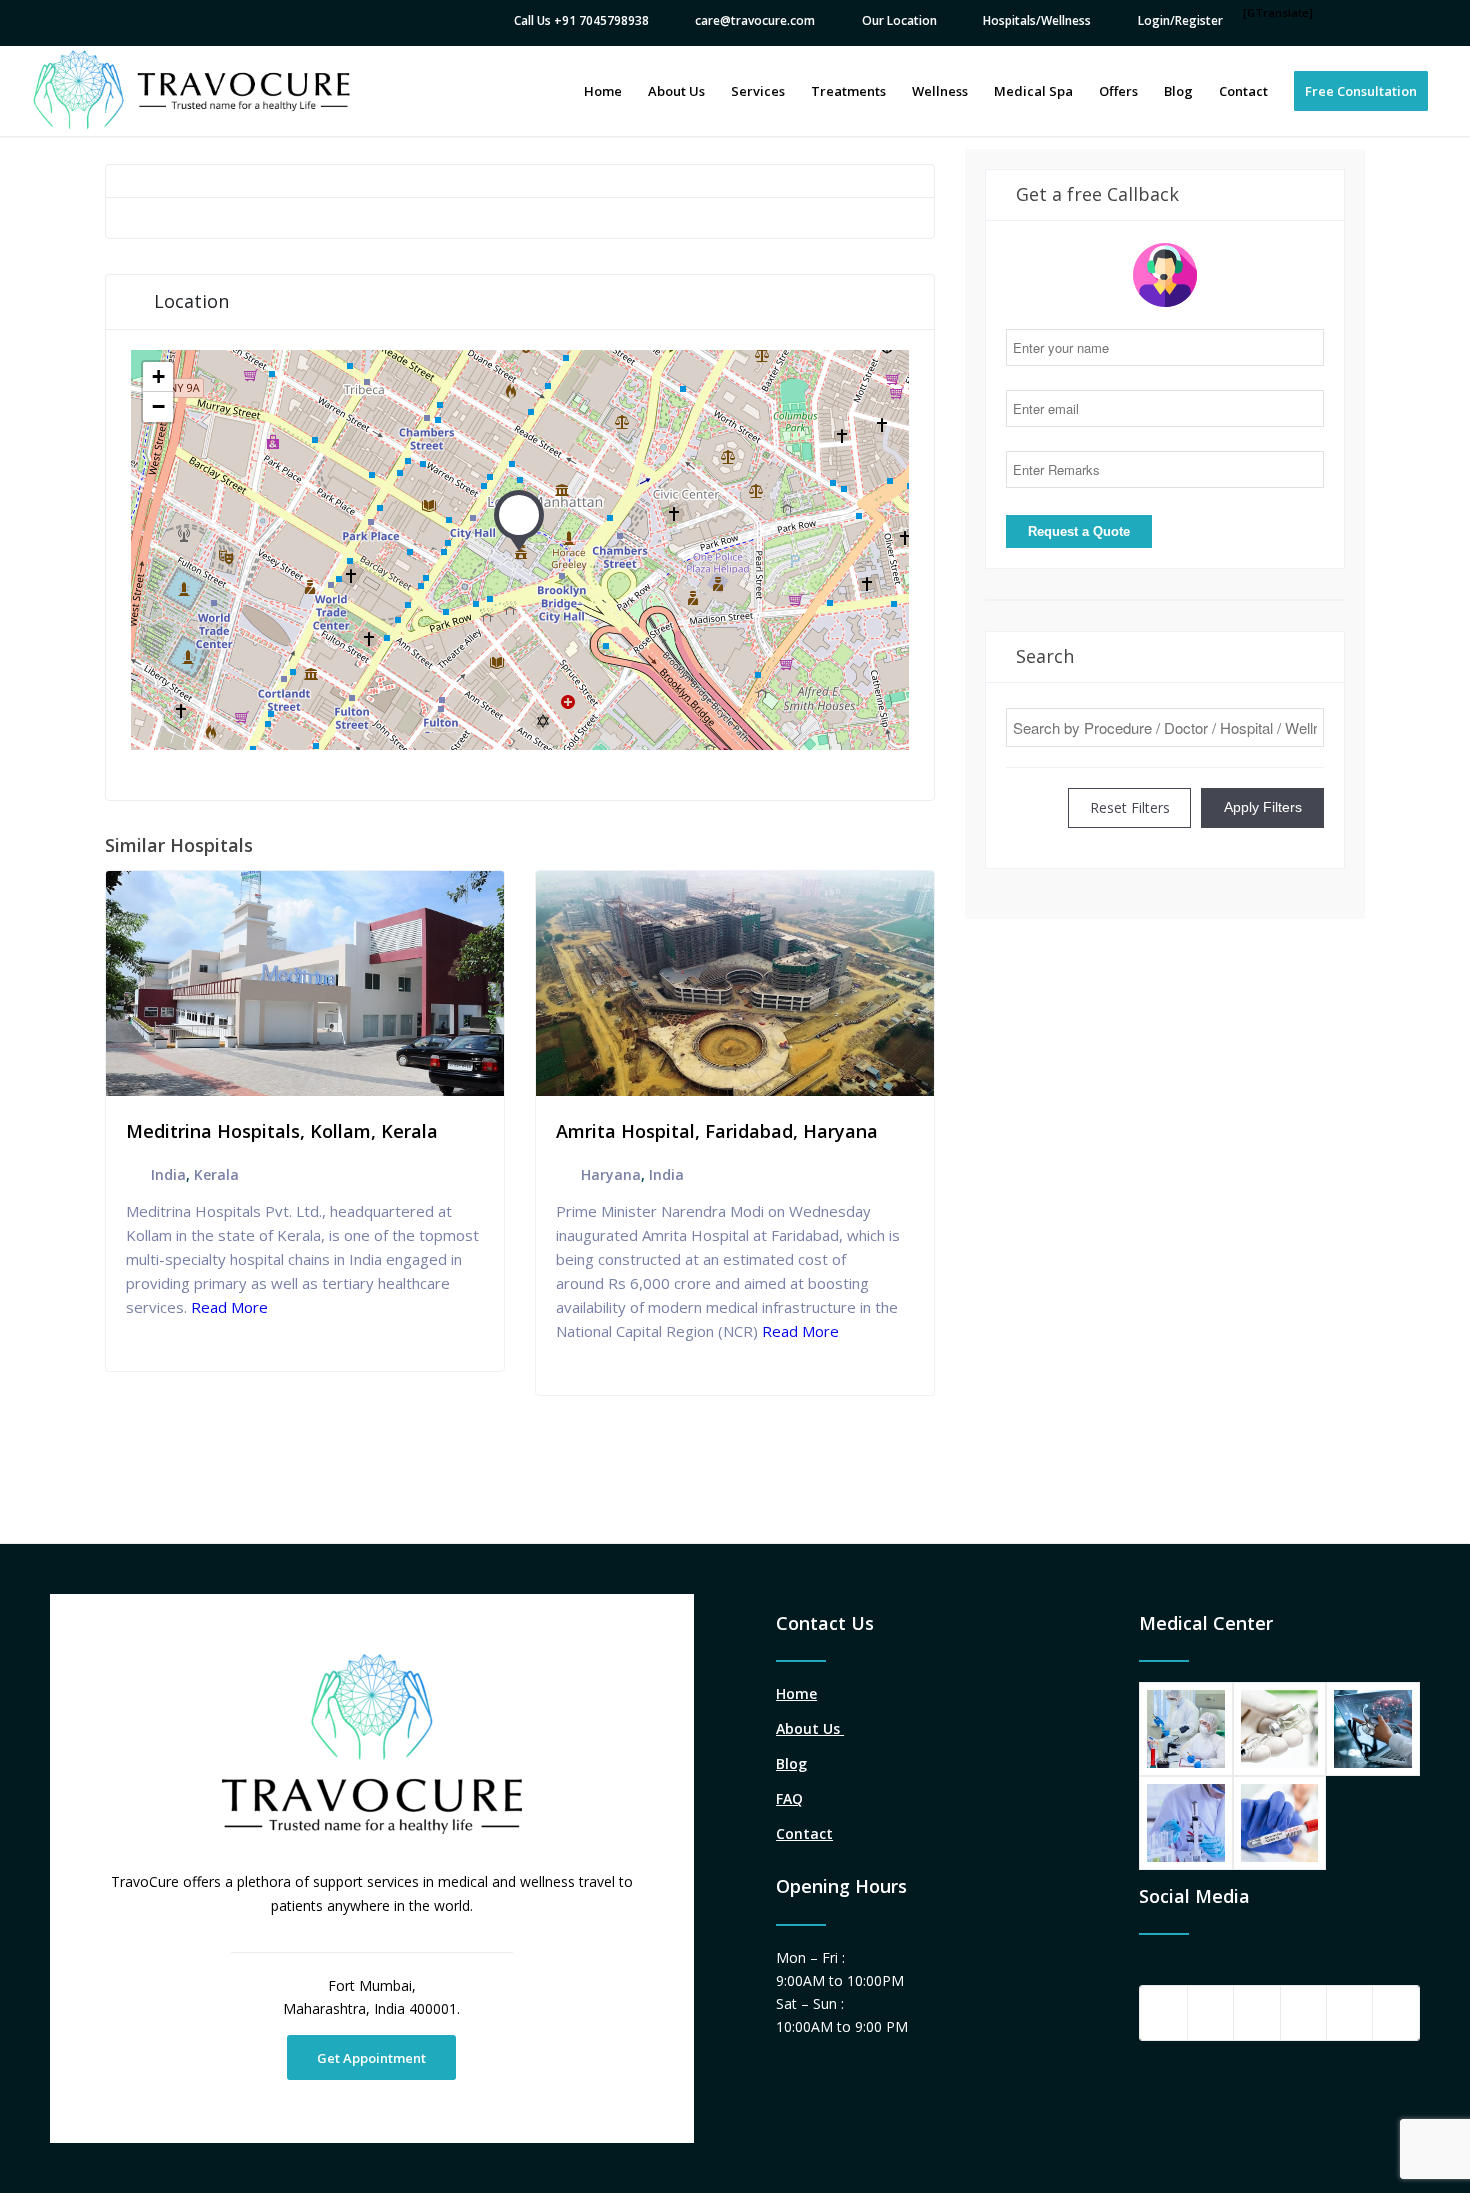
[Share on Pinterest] (1303, 2013)
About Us (810, 1728)
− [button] (158, 406)
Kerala (216, 1174)
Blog (791, 1763)
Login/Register (1180, 20)
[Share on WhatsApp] (1256, 2013)
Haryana (611, 1174)
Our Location (899, 20)
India (168, 1174)
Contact (804, 1833)
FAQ (789, 1798)
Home (796, 1693)
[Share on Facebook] (1163, 2013)
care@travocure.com (755, 20)
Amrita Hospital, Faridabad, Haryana (717, 1131)
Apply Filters (1263, 807)
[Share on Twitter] (1210, 2013)
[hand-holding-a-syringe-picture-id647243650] (1280, 1729)
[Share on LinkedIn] (1349, 2013)
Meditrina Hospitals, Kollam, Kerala (282, 1131)
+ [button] (158, 376)
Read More (227, 1307)
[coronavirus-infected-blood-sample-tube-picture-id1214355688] (1280, 1823)
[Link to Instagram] (1396, 2013)
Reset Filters (1130, 807)
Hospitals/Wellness (1037, 20)
